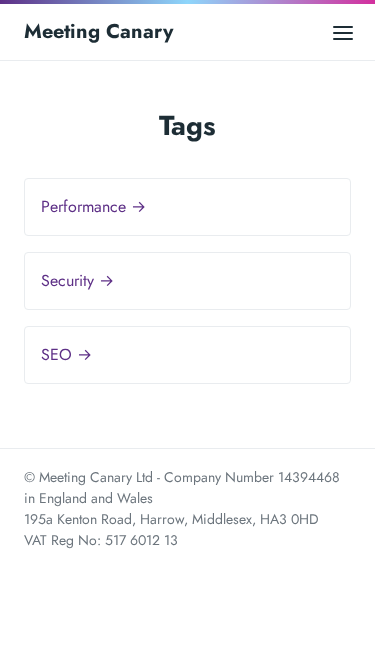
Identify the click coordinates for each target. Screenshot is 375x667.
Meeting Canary (98, 31)
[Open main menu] (343, 31)
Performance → (93, 206)
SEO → (66, 354)
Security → (77, 280)
